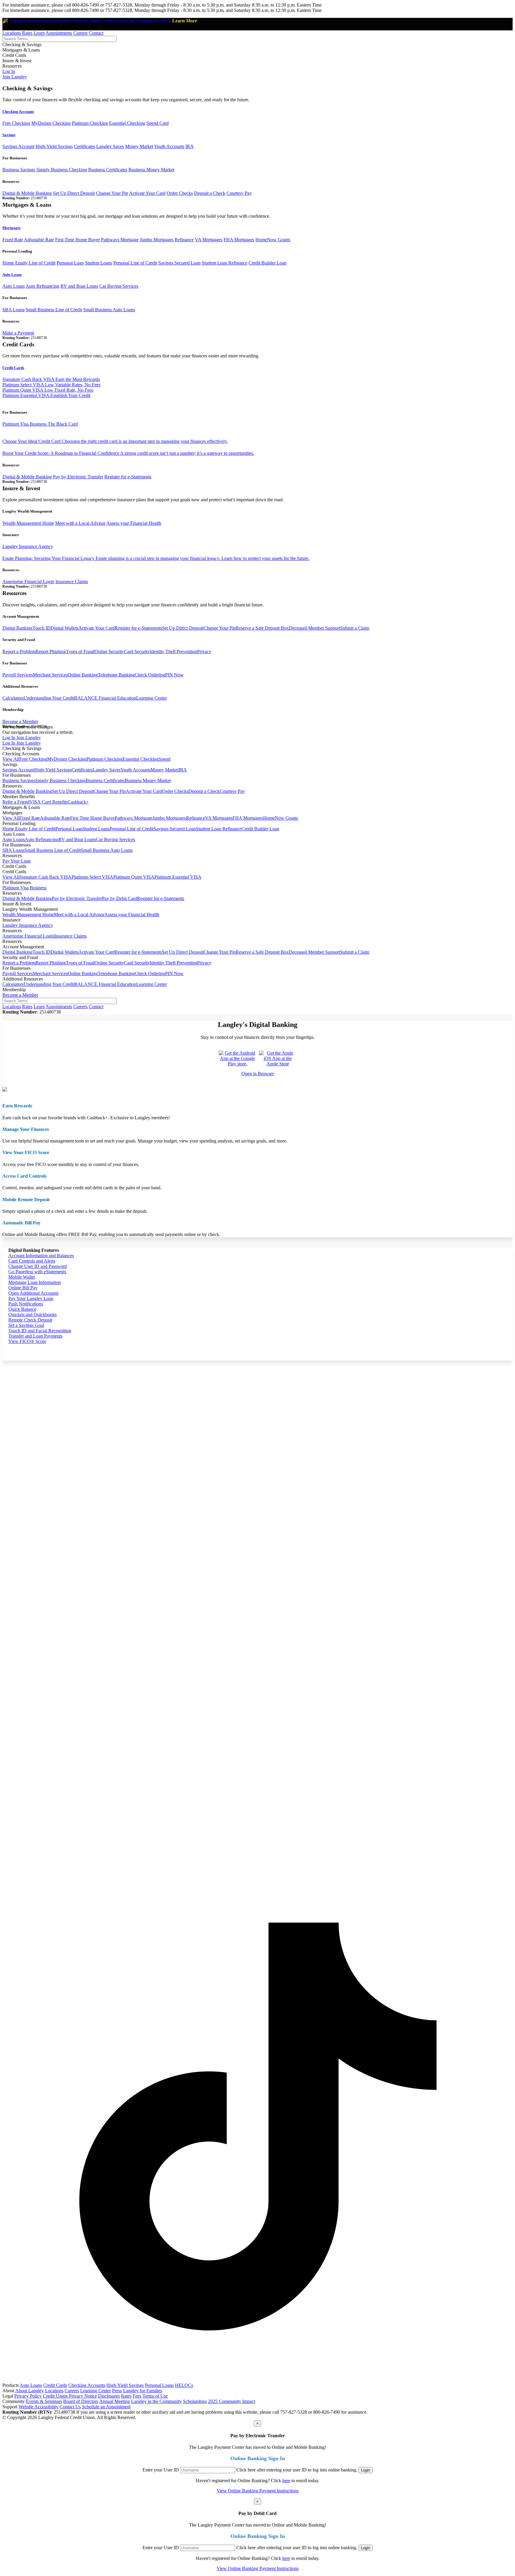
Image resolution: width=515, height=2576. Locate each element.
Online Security (109, 652)
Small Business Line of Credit (54, 310)
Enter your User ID (161, 2470)
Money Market (139, 146)
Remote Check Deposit (30, 1320)
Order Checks (180, 193)
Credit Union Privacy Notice (70, 2396)
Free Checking (16, 123)
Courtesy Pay (239, 193)
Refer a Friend (16, 802)
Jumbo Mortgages (157, 240)
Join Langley (15, 77)
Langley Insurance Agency (28, 546)
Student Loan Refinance (225, 263)
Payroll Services (18, 675)
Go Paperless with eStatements (37, 1272)
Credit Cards (13, 368)
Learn (39, 33)
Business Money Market (151, 170)
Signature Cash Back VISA (45, 877)
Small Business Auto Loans (109, 310)
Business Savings (19, 170)
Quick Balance (22, 1309)
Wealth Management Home (28, 523)
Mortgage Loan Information (35, 1282)
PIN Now (174, 675)
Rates (27, 33)
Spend (165, 759)
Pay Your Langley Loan (31, 1298)
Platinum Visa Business (24, 888)
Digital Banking (17, 628)
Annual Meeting (115, 2401)
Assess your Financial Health (134, 523)
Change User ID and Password (38, 1266)
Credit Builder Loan (267, 263)
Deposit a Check (210, 193)
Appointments (59, 33)
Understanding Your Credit (49, 698)
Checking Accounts (18, 112)
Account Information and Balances (41, 1256)
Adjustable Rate (39, 240)
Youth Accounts (169, 146)
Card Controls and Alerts (32, 1261)
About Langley (30, 2391)
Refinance (184, 240)
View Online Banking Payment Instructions (258, 2491)
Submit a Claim (355, 628)
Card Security (137, 652)
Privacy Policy (28, 2396)
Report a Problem (19, 652)
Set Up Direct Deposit (74, 193)
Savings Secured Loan (179, 263)
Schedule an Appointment (106, 2407)
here (286, 2481)
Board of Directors (81, 2401)
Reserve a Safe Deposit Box (262, 628)
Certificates (84, 146)
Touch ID (42, 628)
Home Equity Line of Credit (29, 263)
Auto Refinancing (42, 286)
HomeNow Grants (273, 240)
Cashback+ (78, 802)
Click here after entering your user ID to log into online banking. (297, 2470)
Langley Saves (110, 146)
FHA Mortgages (239, 240)
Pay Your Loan (17, 861)
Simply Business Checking (62, 170)
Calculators (13, 698)
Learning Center (152, 698)
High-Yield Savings (54, 146)
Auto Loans (12, 274)
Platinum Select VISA (92, 877)
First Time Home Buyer (77, 240)
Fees (137, 2396)
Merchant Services (50, 675)
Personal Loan (70, 263)
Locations (12, 33)
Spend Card (158, 123)
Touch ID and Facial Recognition (40, 1331)
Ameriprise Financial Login (28, 582)
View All (11, 759)
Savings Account (18, 146)
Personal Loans (159, 2385)
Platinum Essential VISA (178, 877)
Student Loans (98, 263)
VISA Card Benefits (49, 802)
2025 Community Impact (232, 2401)
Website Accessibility (38, 2407)
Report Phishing (51, 652)
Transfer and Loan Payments (35, 1336)
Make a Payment (18, 333)
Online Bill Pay (23, 1288)
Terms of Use (155, 2396)
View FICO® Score (27, 1341)
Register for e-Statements (128, 477)
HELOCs (184, 2385)
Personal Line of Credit (135, 263)
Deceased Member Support (314, 628)
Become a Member (20, 722)
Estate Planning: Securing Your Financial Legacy (156, 558)
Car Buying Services (119, 286)
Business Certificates (108, 170)
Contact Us (70, 2407)
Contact (96, 33)
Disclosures (109, 2396)
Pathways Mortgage (120, 240)
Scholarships (195, 2401)
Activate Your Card (147, 193)
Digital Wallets (65, 628)
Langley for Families (143, 2391)
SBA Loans (13, 310)
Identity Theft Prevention (173, 652)
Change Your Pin (112, 193)
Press (117, 2391)
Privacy (204, 652)
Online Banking (83, 675)
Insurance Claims (72, 582)
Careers (80, 33)
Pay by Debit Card (120, 898)
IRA (190, 146)
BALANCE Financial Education (105, 698)
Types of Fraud (80, 652)
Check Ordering (150, 675)
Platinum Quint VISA (134, 877)
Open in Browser (258, 1074)
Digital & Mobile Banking (27, 193)
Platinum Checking (90, 123)
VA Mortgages (209, 240)
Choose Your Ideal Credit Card (115, 441)
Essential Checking (127, 123)
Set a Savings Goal (26, 1325)
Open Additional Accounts (33, 1293)
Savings (9, 135)
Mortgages (11, 228)
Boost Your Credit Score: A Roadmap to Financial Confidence (128, 453)
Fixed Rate (13, 240)
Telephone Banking (116, 675)
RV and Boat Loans (79, 286)
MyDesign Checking (51, 123)
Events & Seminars (44, 2401)
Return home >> (491, 1250)
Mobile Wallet (22, 1277)
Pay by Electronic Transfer (78, 477)
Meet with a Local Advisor (80, 523)
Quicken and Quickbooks (32, 1315)
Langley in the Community (156, 2401)
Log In (9, 71)
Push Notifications (26, 1304)
